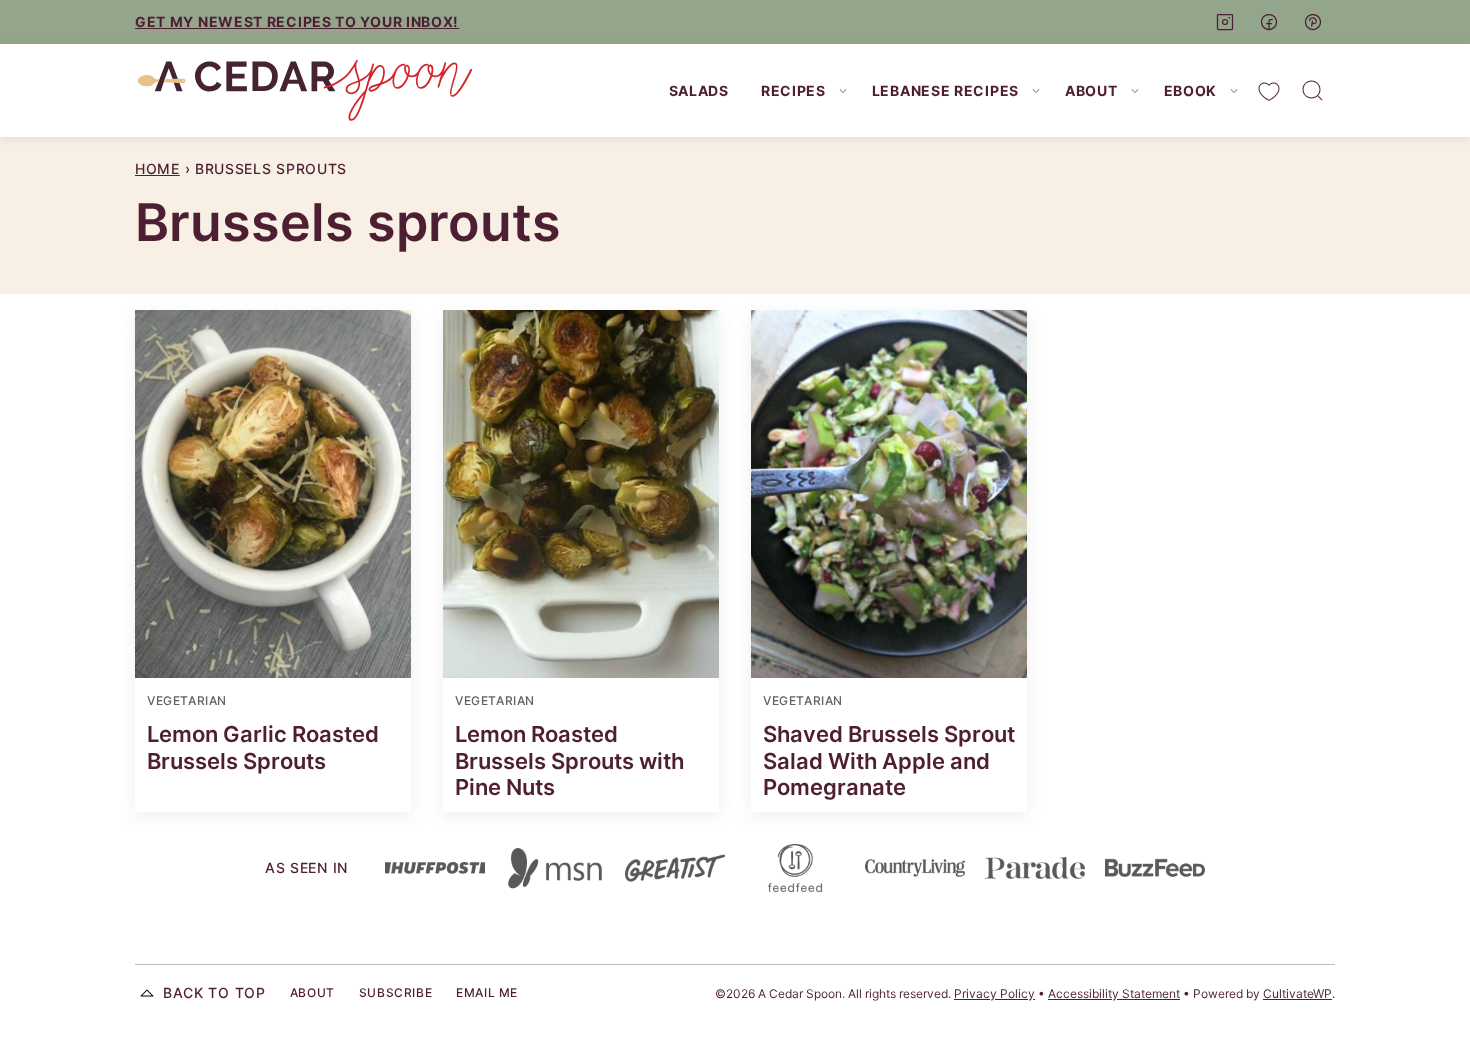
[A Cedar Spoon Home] (305, 90)
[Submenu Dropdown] (843, 91)
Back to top (214, 992)
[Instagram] (1225, 22)
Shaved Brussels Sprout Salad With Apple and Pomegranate (889, 760)
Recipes (793, 90)
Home (157, 168)
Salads (699, 90)
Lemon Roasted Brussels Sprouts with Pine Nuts (569, 760)
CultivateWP (1297, 993)
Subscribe (395, 992)
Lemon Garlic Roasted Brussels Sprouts (263, 747)
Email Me (487, 992)
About (1091, 90)
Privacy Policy (994, 993)
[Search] (1313, 91)
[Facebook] (1269, 22)
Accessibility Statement (1114, 993)
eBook (1191, 90)
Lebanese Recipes (945, 90)
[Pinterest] (1313, 22)
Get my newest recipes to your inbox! (297, 21)
